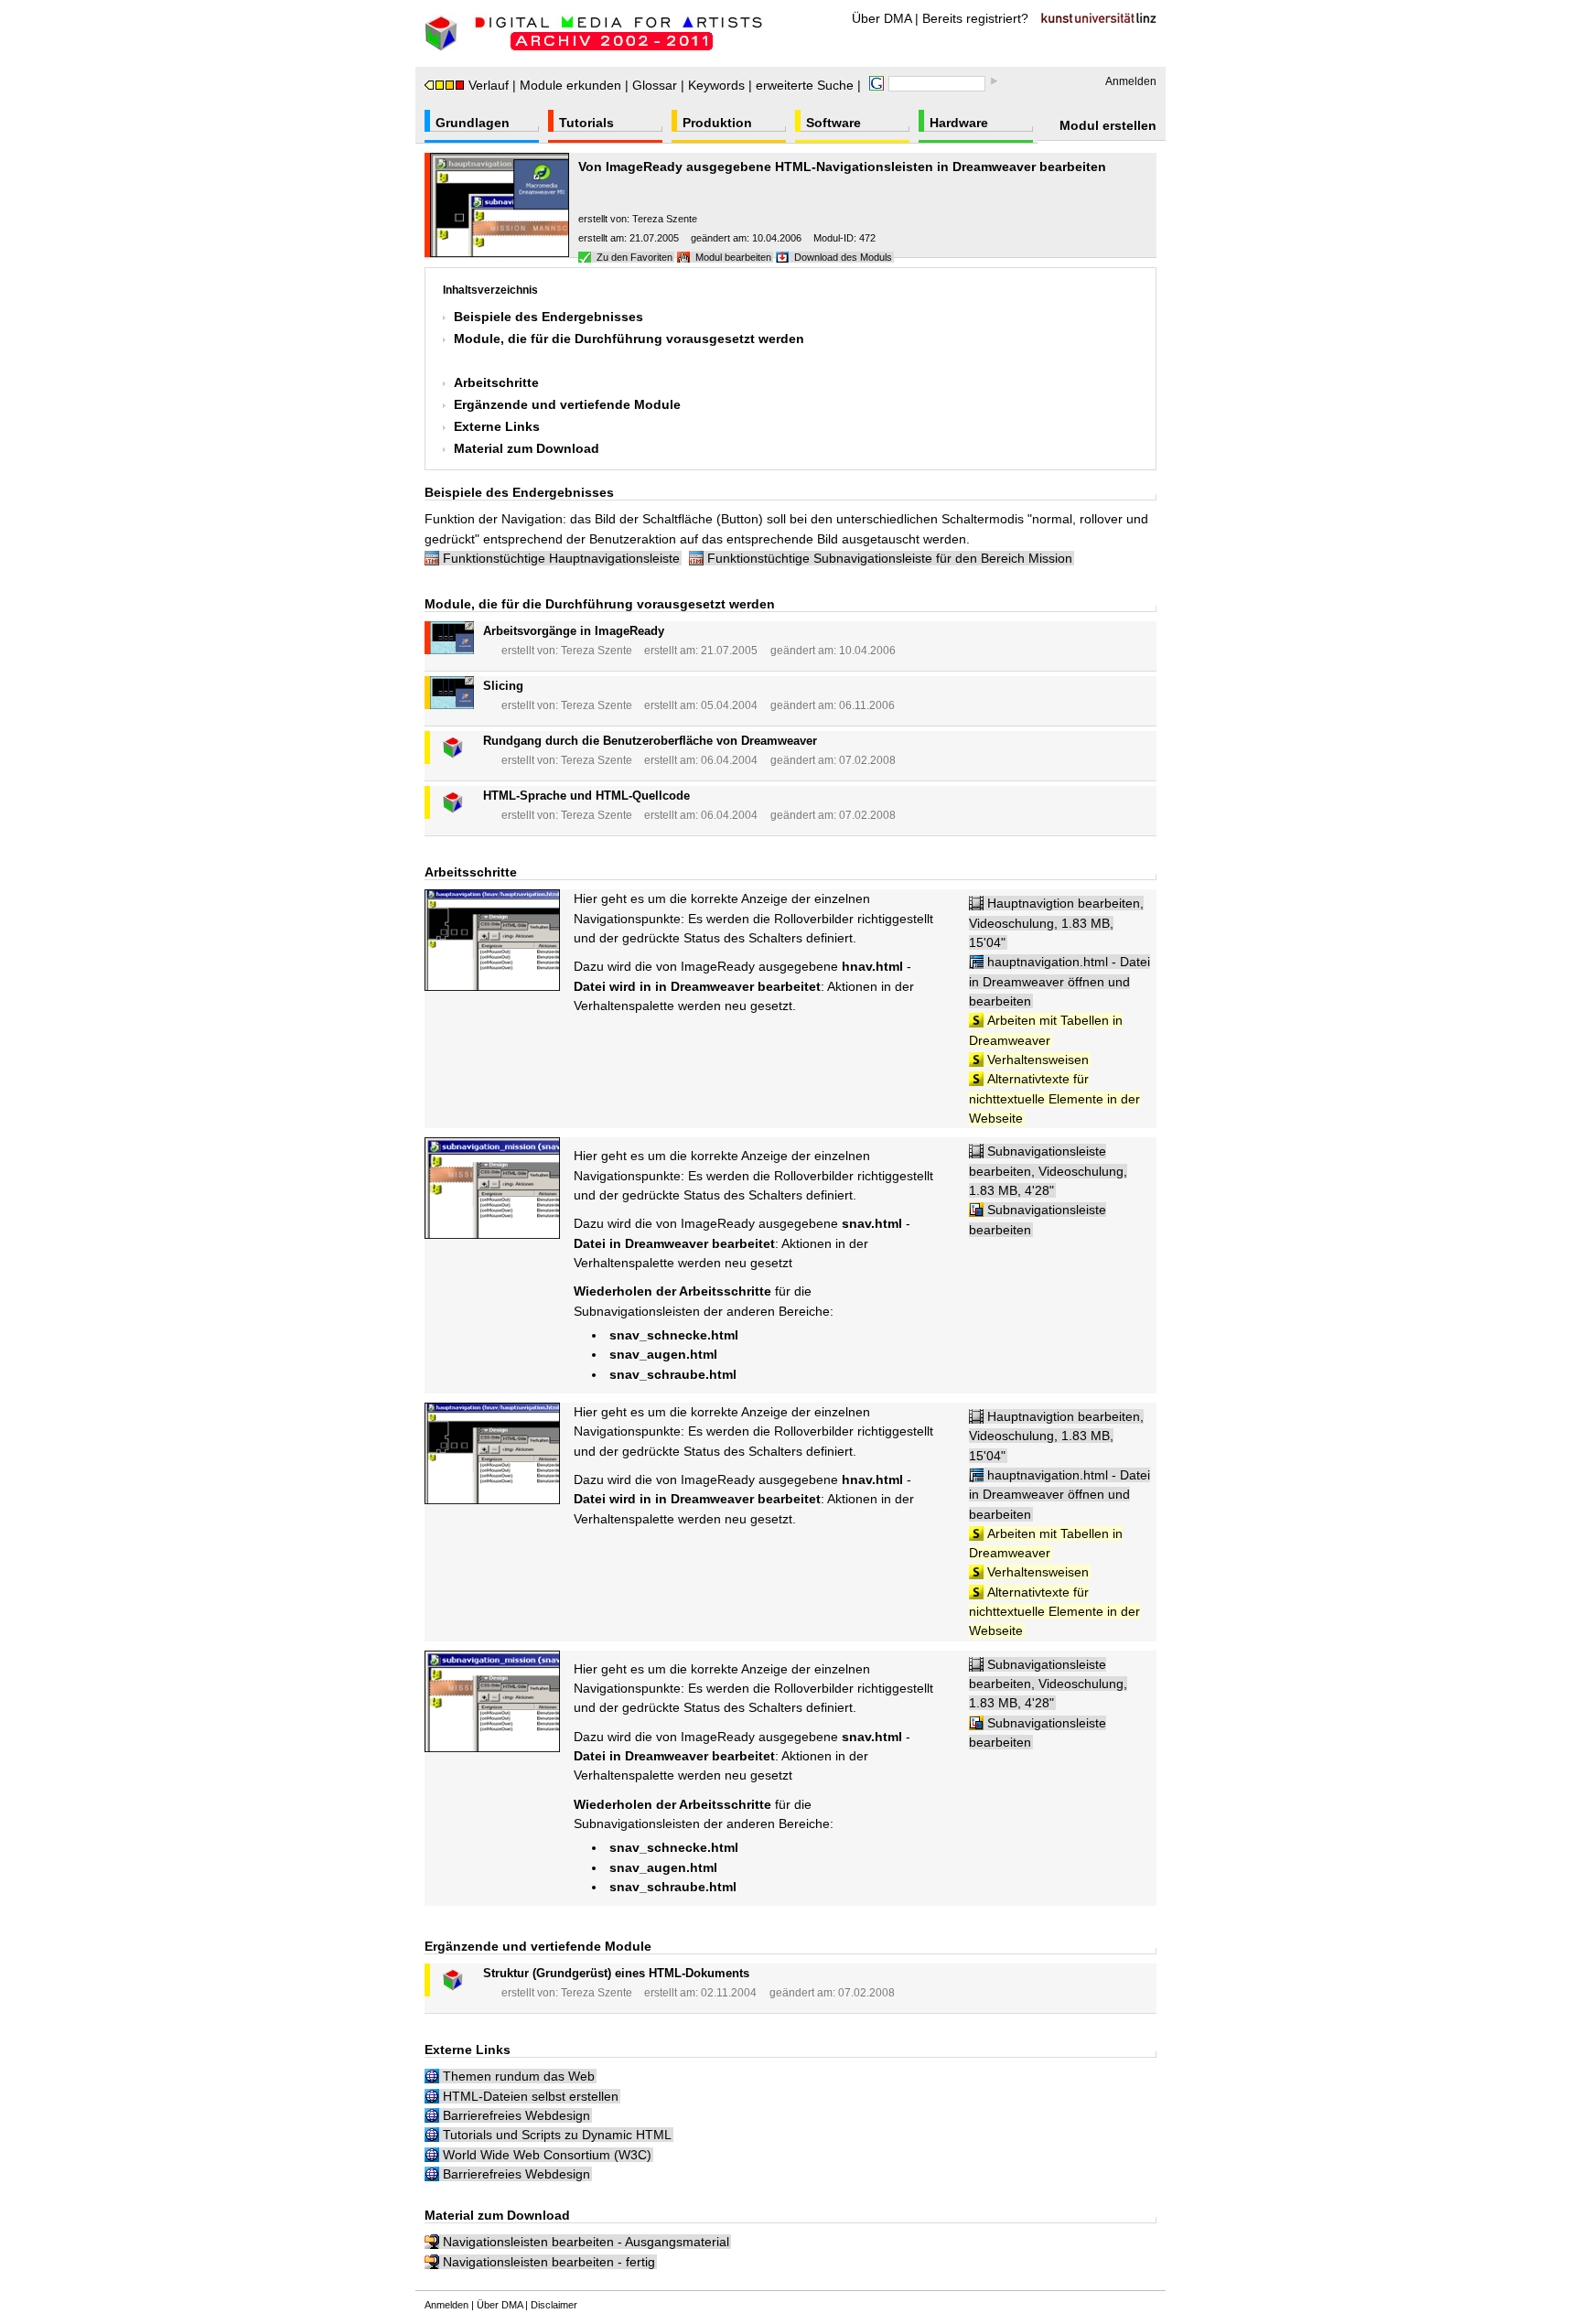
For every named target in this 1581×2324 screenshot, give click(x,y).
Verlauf (489, 85)
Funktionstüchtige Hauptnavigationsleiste (561, 558)
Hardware (959, 123)
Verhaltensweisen (1038, 1060)
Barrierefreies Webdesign (516, 2115)
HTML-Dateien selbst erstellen (531, 2096)
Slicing (503, 686)
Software (834, 123)
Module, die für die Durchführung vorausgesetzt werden (629, 339)
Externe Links (497, 426)
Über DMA (882, 18)
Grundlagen (473, 123)
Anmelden (1131, 81)
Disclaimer (554, 2305)
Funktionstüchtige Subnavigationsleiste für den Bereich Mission (890, 558)
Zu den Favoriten (635, 257)
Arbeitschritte (496, 382)
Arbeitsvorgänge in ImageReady (574, 631)
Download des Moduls (843, 257)
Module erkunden (570, 85)
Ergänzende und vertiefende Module (567, 404)
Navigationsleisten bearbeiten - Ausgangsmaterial (586, 2242)
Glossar (655, 85)
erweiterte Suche (805, 85)
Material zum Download (527, 448)
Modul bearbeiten (733, 257)
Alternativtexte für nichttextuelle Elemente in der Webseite (1054, 1098)
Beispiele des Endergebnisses (549, 317)
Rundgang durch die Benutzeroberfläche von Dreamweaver (650, 741)
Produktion (717, 123)
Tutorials (586, 123)
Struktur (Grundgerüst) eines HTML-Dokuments (616, 1973)
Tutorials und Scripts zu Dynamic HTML (557, 2135)
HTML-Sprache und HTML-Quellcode (586, 796)
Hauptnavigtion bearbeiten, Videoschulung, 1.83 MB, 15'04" (1056, 923)
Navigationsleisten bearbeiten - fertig (549, 2262)
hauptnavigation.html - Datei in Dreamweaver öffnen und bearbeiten (1059, 981)
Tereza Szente (665, 219)
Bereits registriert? (975, 18)
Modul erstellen (1108, 125)
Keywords (716, 85)
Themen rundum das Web (519, 2076)
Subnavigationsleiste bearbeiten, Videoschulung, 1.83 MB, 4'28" (1048, 1171)
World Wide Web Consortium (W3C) (547, 2155)
